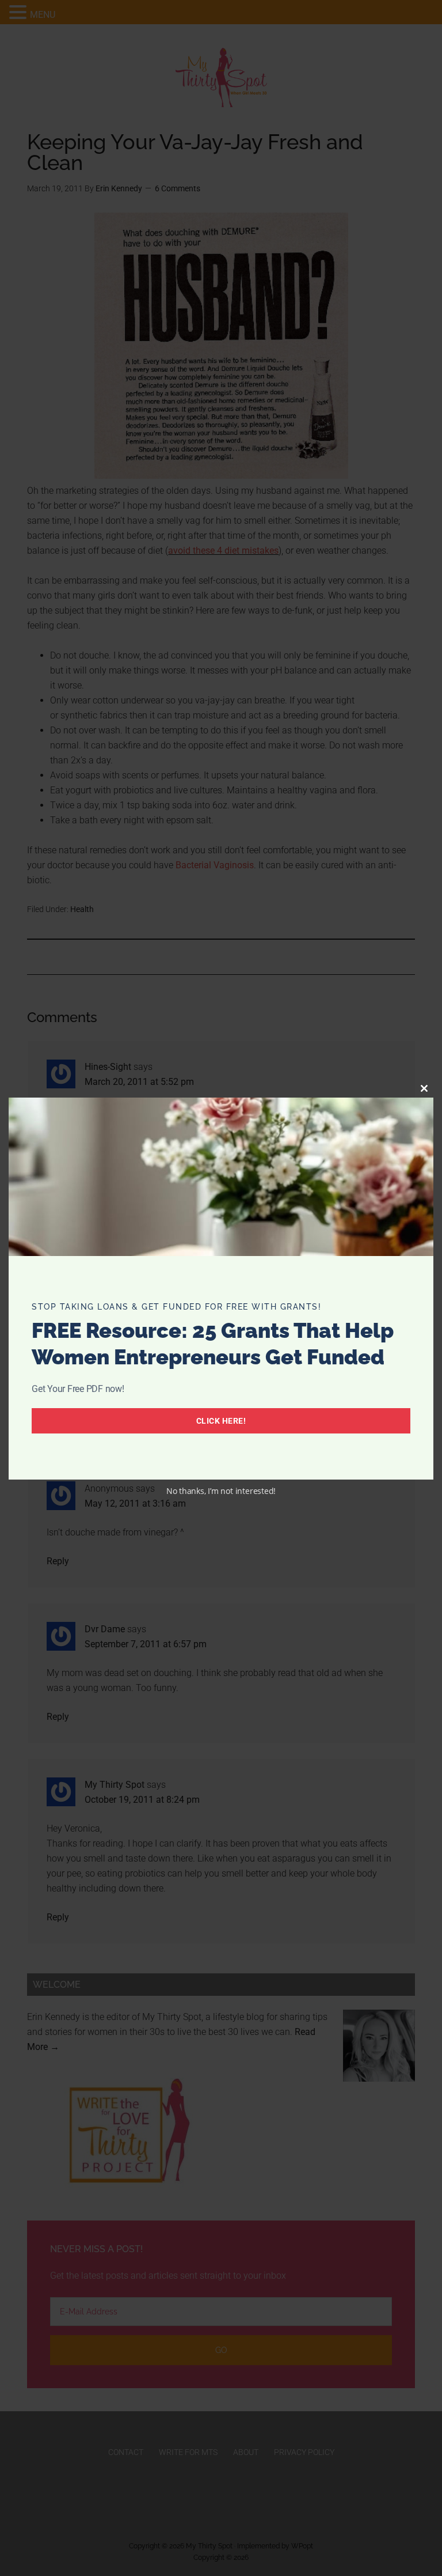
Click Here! (221, 1421)
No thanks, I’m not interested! (221, 1491)
